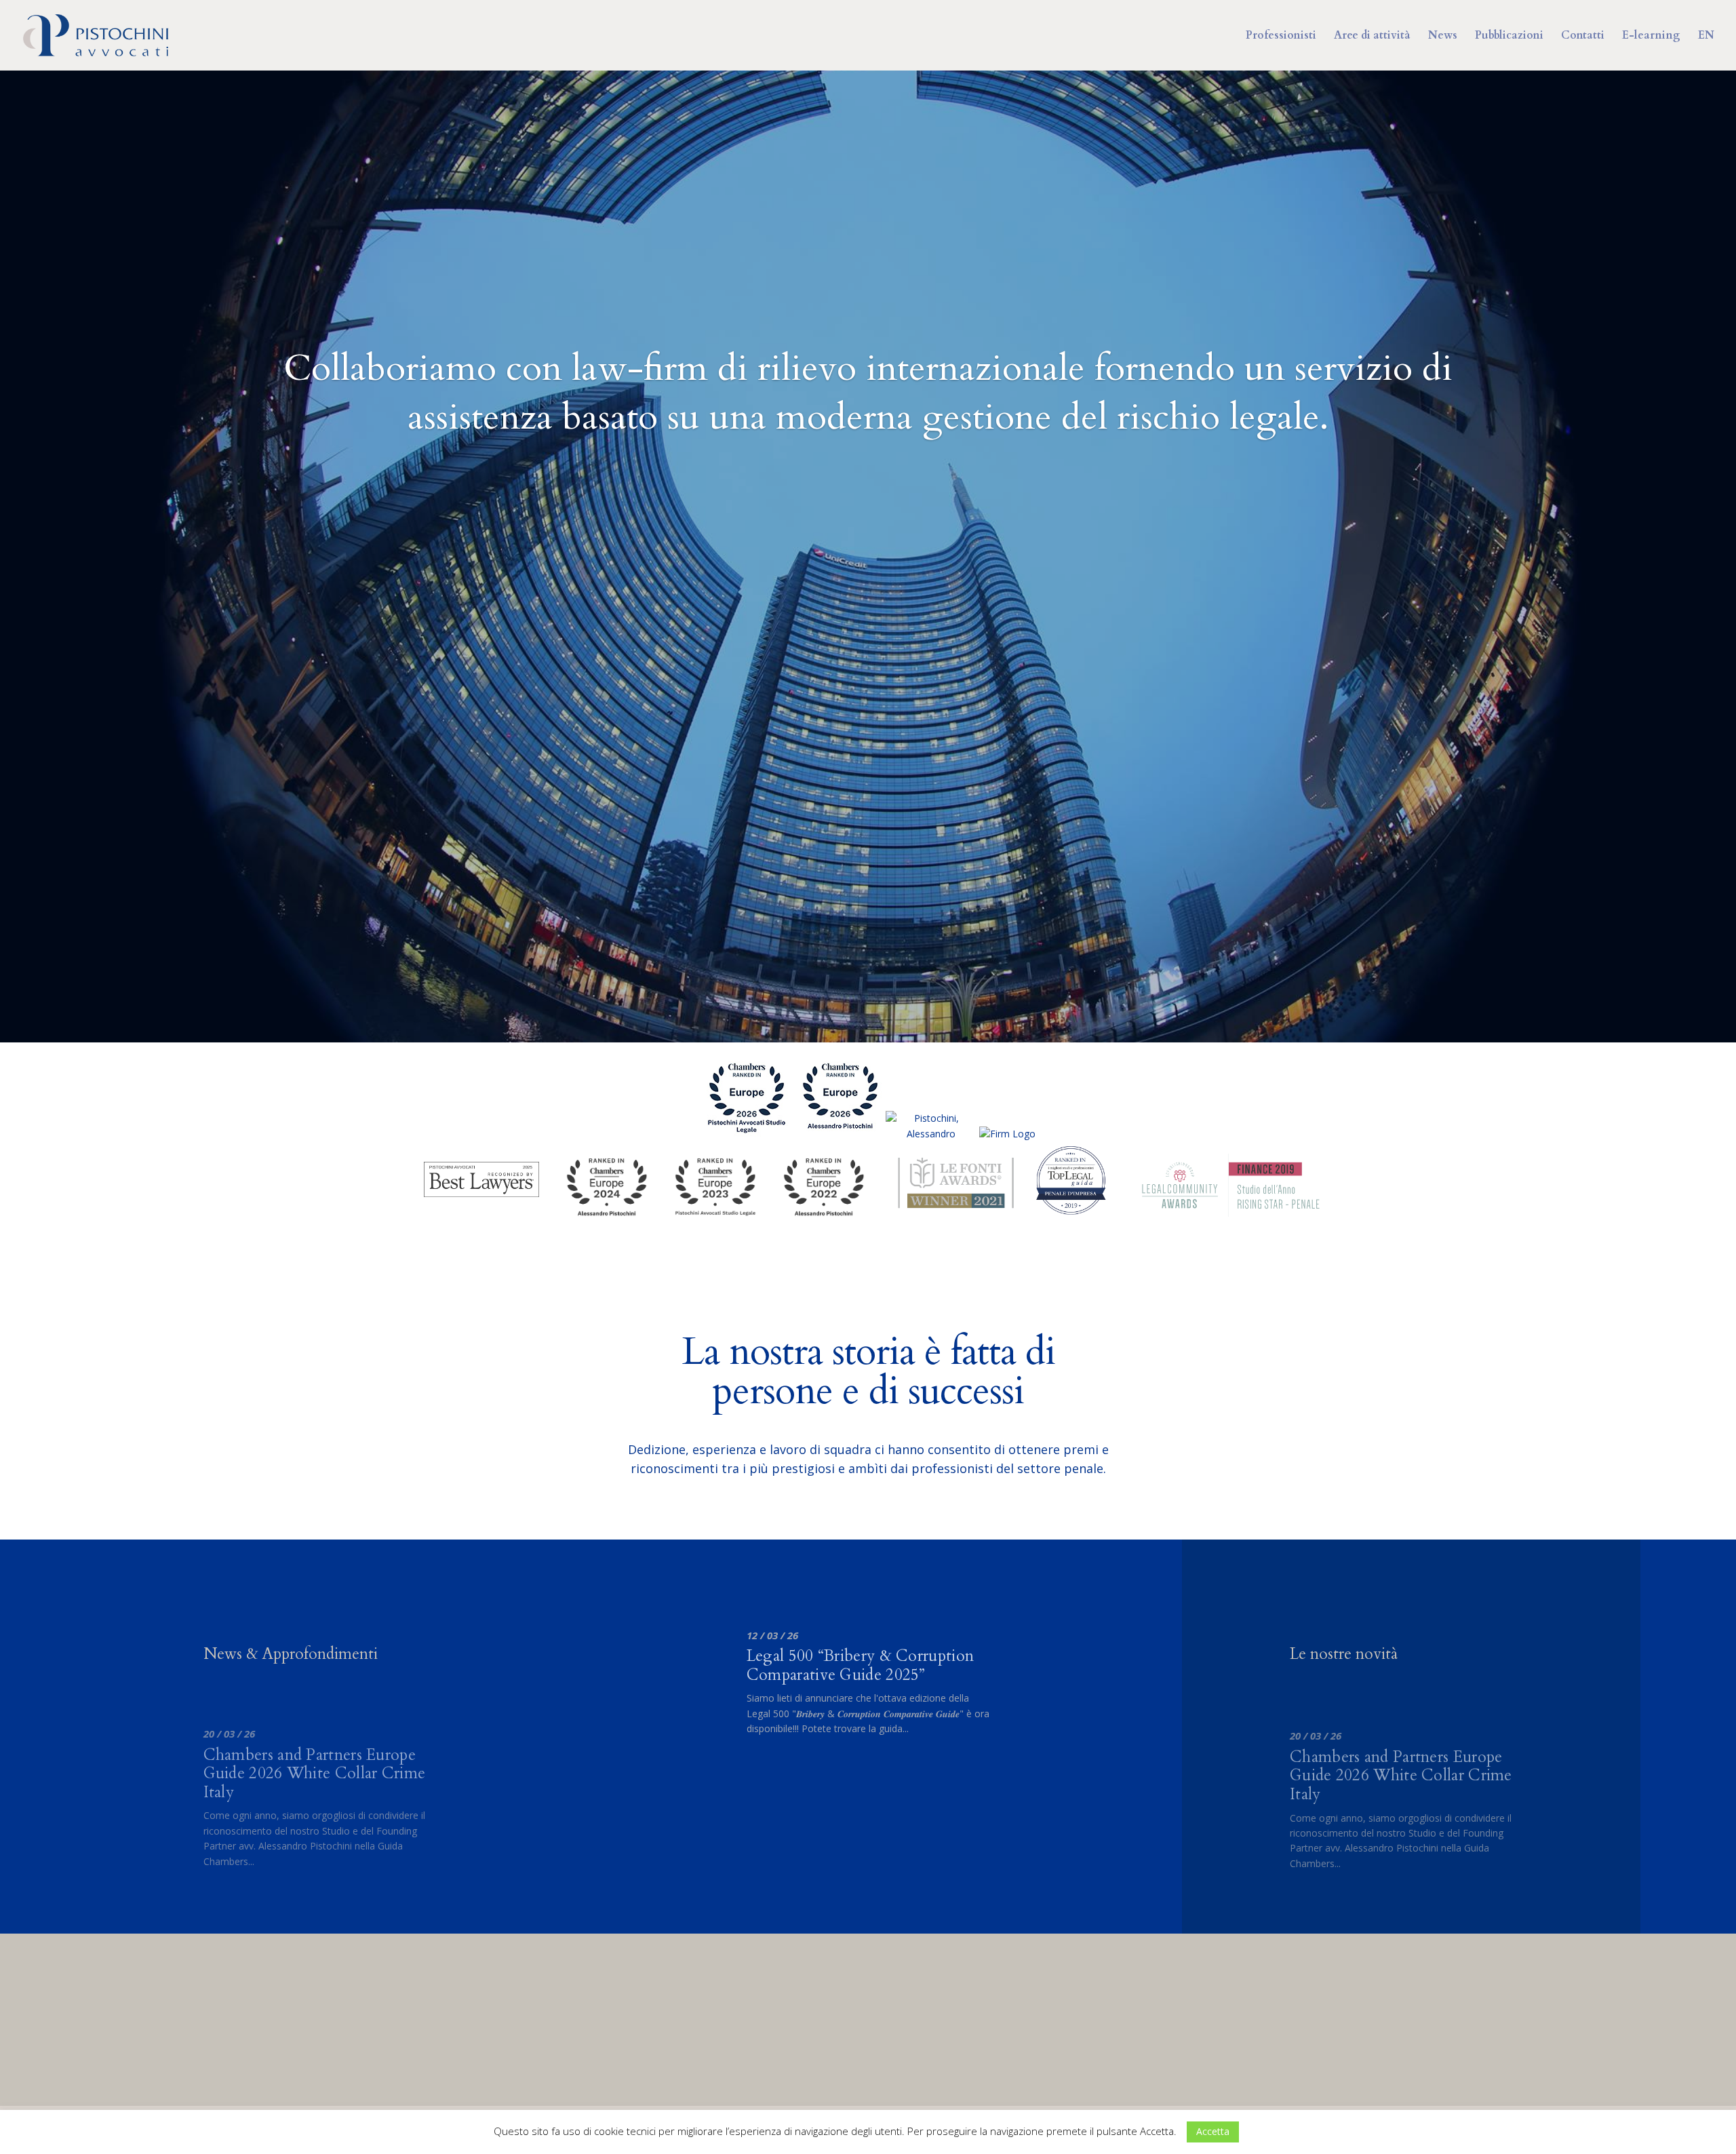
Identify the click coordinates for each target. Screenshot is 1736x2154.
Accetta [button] (1213, 2131)
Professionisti (1281, 37)
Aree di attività (1372, 37)
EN (1706, 37)
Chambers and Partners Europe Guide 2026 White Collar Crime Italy (315, 1774)
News (1443, 37)
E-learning (1651, 37)
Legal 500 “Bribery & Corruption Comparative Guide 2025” (860, 1665)
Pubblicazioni (1509, 37)
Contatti (1583, 37)
